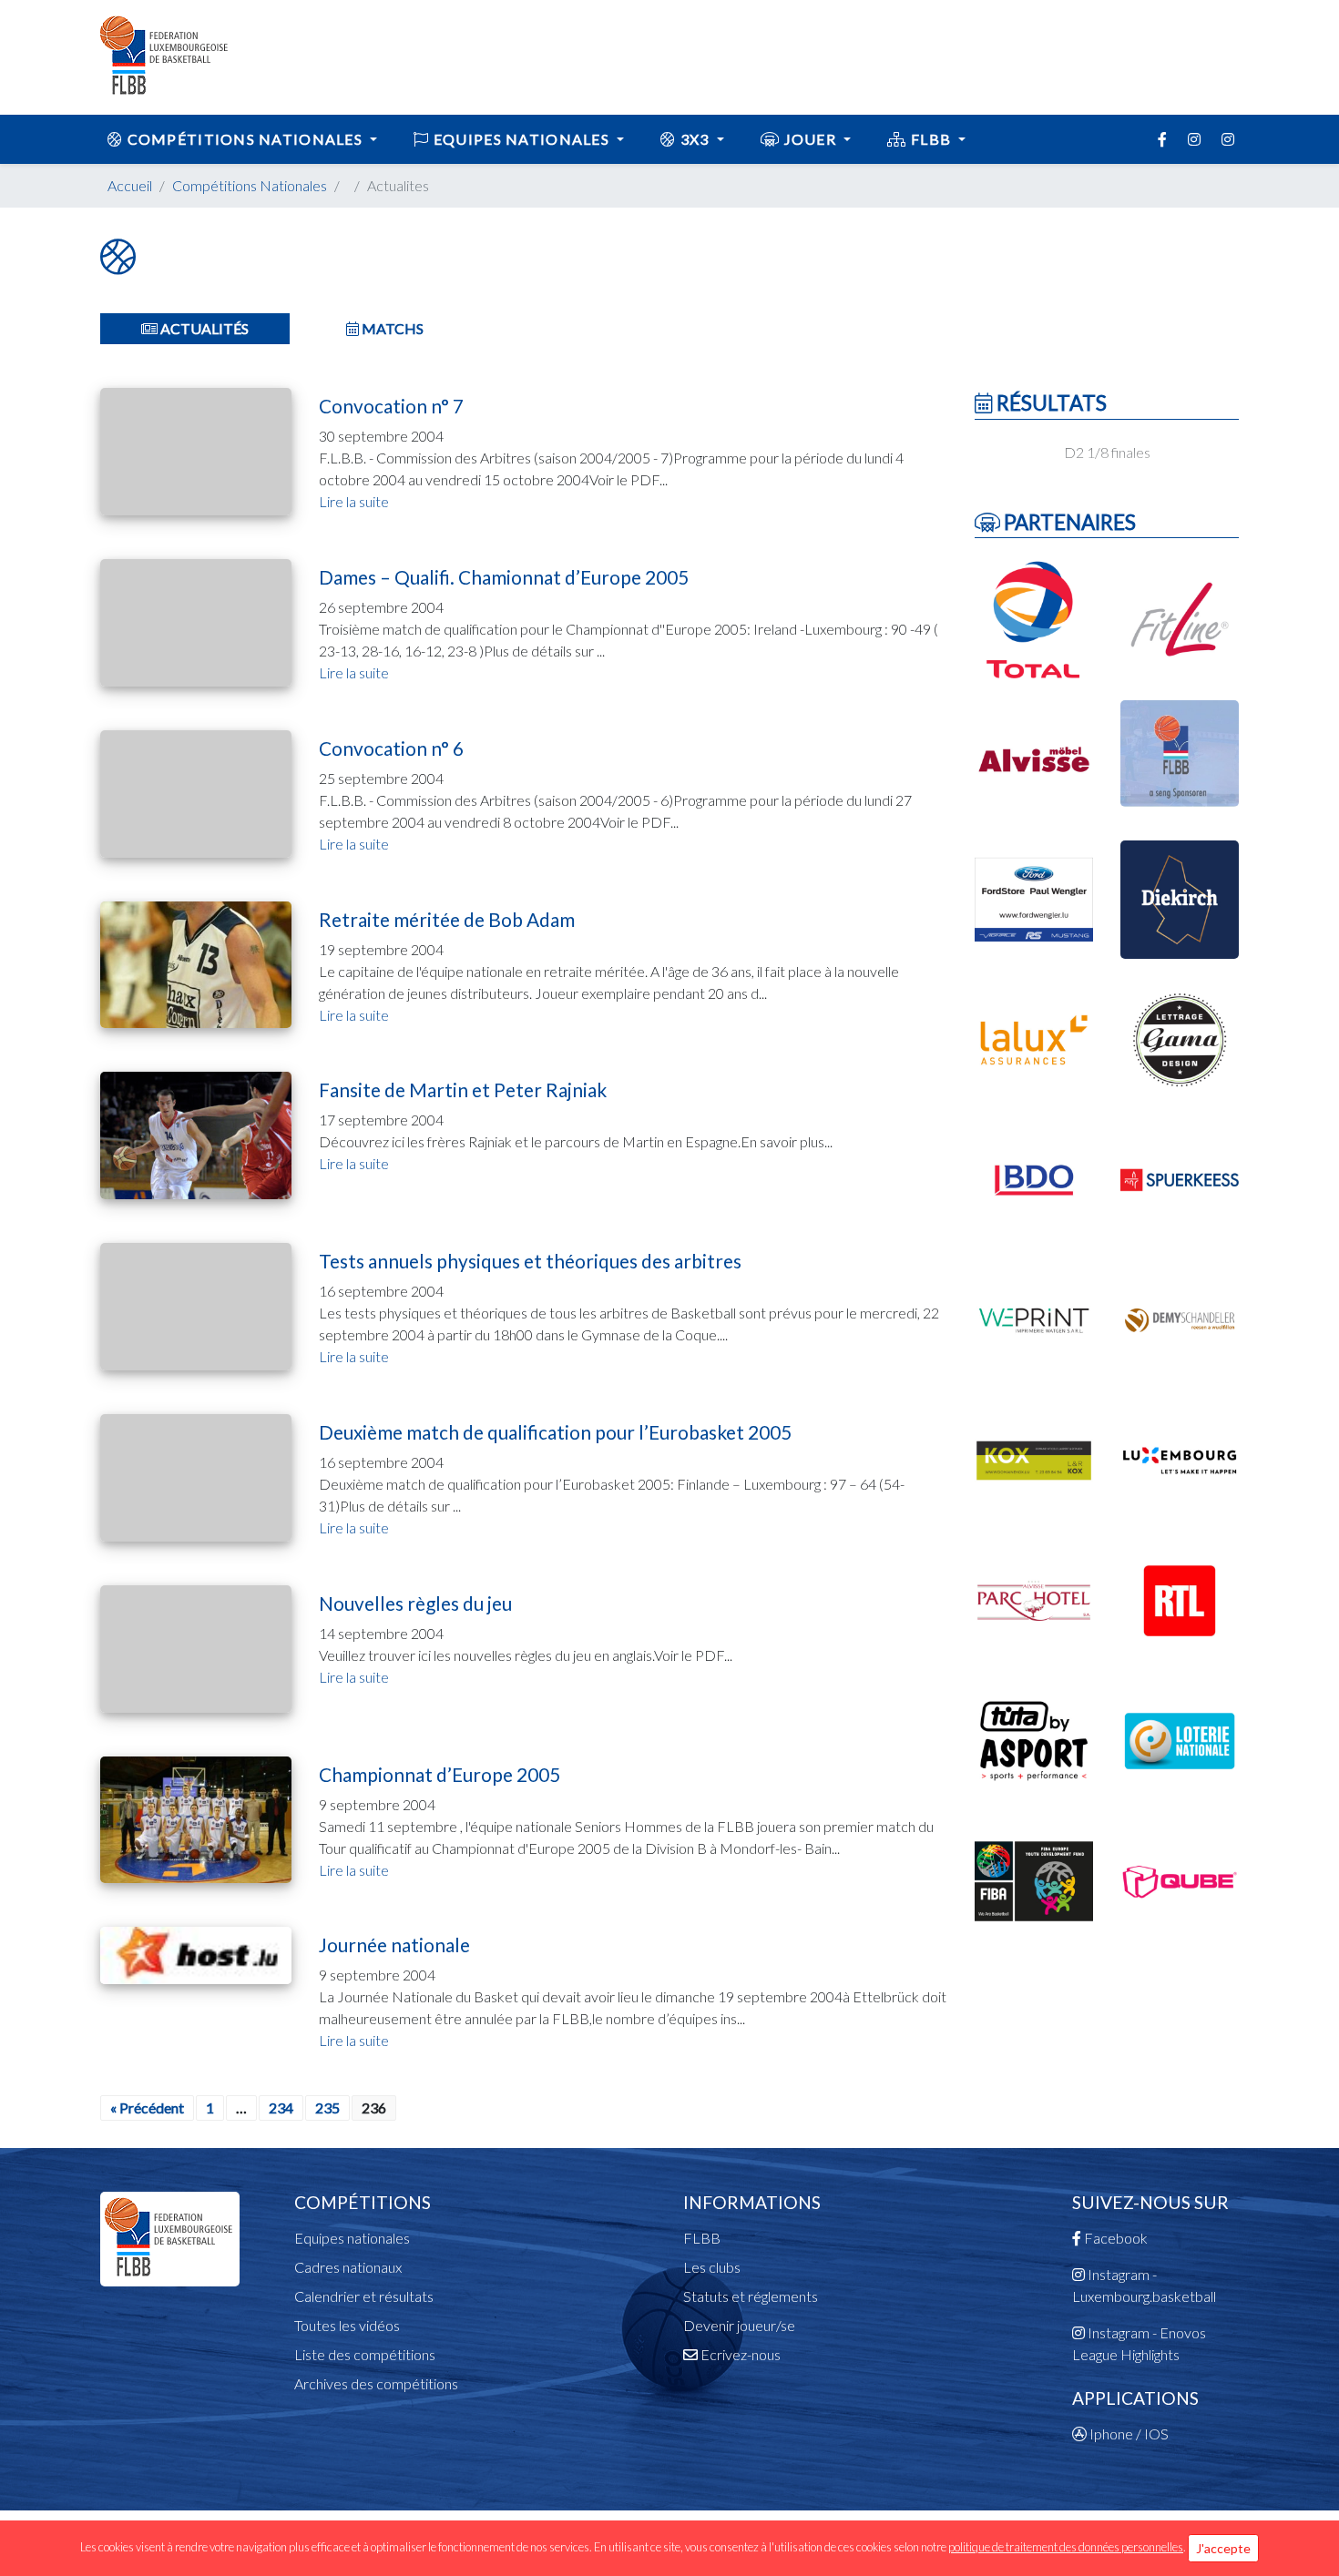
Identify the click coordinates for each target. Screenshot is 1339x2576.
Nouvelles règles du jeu (415, 1603)
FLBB (931, 139)
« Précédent (147, 2108)
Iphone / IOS (1128, 2433)
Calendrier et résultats (364, 2296)
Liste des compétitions (365, 2354)
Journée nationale (394, 1945)
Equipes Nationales (522, 139)
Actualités (203, 328)
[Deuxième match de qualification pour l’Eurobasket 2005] (196, 1476)
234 (281, 2108)
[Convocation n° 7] (196, 449)
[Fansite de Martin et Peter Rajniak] (196, 1133)
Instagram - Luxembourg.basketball (1144, 2285)
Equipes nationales (352, 2238)
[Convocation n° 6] (196, 792)
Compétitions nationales (245, 139)
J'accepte (1223, 2548)
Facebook (1114, 2238)
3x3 (695, 139)
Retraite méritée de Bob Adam (447, 919)
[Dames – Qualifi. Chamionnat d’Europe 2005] (196, 621)
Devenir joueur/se (739, 2325)
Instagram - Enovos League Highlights (1139, 2343)
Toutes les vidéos (347, 2325)
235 (327, 2108)
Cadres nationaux (348, 2267)
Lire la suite (354, 501)
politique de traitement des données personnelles (1066, 2547)
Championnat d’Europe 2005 (440, 1774)
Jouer (810, 139)
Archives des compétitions (376, 2383)
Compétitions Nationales (250, 185)
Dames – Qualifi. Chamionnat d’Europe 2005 (504, 577)
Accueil (130, 185)
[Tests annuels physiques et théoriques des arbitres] (196, 1304)
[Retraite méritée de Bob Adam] (196, 963)
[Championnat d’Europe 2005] (196, 1817)
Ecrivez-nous (739, 2354)
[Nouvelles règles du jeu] (196, 1647)
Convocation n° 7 (391, 406)
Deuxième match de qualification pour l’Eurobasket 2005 (555, 1432)
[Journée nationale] (196, 1953)
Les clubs (712, 2267)
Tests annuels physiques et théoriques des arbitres (530, 1261)
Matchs (391, 328)
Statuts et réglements (751, 2296)
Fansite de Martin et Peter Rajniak (463, 1089)
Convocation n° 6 (391, 748)
